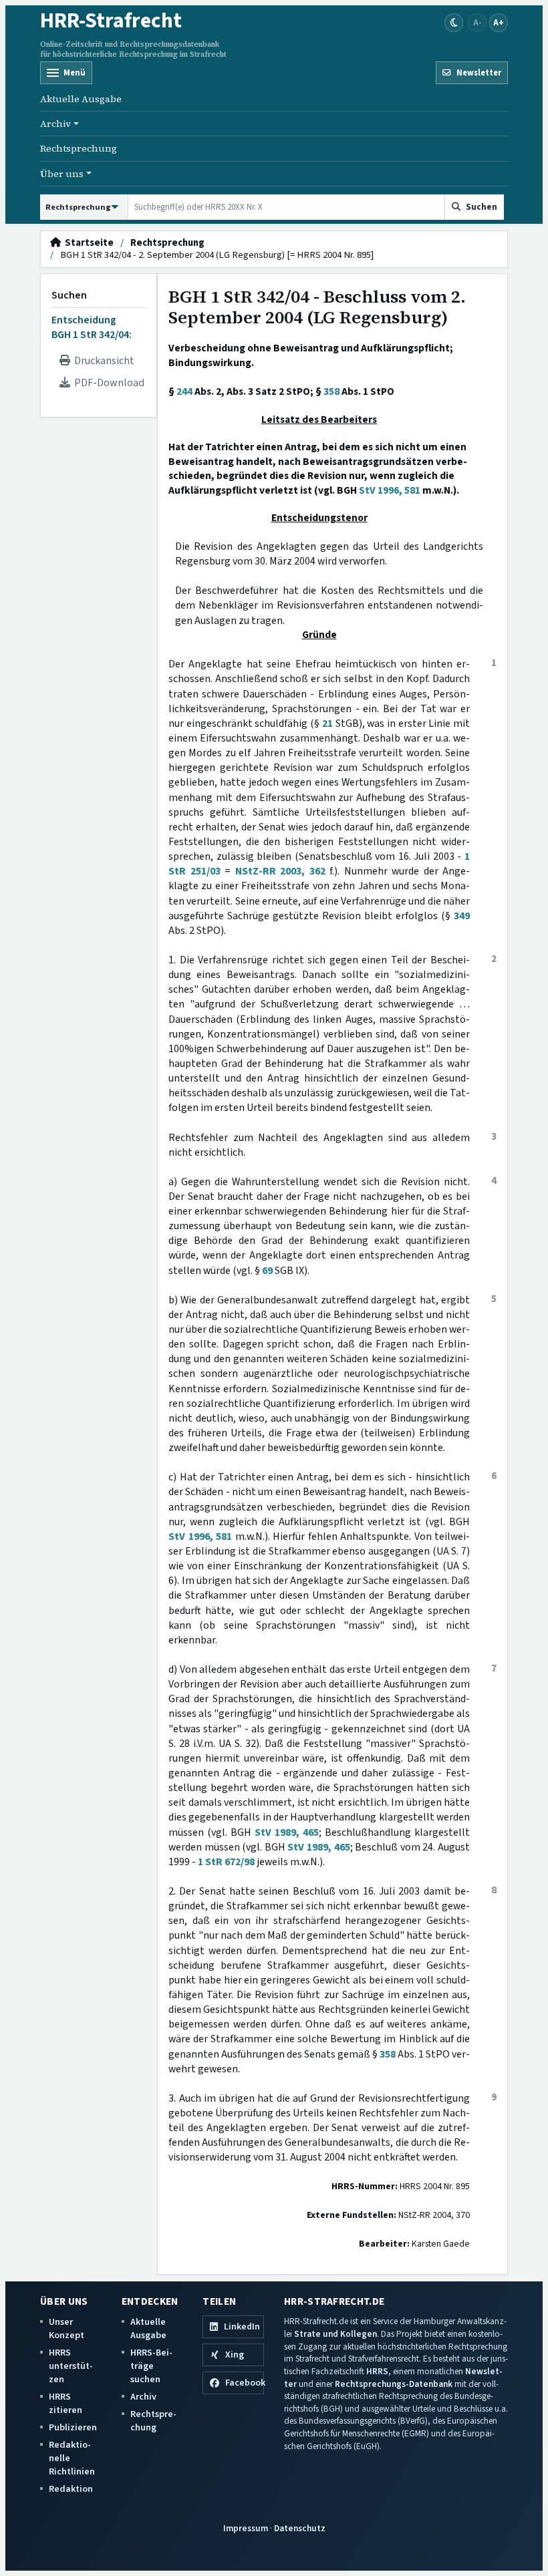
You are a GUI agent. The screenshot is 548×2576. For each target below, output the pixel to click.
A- (477, 22)
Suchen (69, 295)
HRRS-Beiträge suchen (151, 2366)
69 (267, 1271)
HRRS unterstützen (71, 2366)
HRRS (377, 2371)
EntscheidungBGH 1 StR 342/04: (92, 327)
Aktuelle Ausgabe (81, 99)
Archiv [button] (55, 124)
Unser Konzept (66, 2328)
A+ (499, 22)
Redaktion (71, 2489)
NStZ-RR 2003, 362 (280, 871)
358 (331, 391)
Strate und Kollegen (335, 2334)
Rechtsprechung (79, 148)
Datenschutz (300, 2528)
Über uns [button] (62, 174)
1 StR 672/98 (226, 1862)
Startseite (87, 243)
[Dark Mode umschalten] (454, 23)
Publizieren (73, 2427)
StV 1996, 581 (390, 490)
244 (184, 391)
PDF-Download (107, 383)
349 (462, 916)
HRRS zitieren (65, 2403)
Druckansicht (102, 361)
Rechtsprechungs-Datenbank (394, 2384)
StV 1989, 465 (287, 1832)
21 (327, 723)
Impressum (246, 2528)
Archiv (143, 2397)
